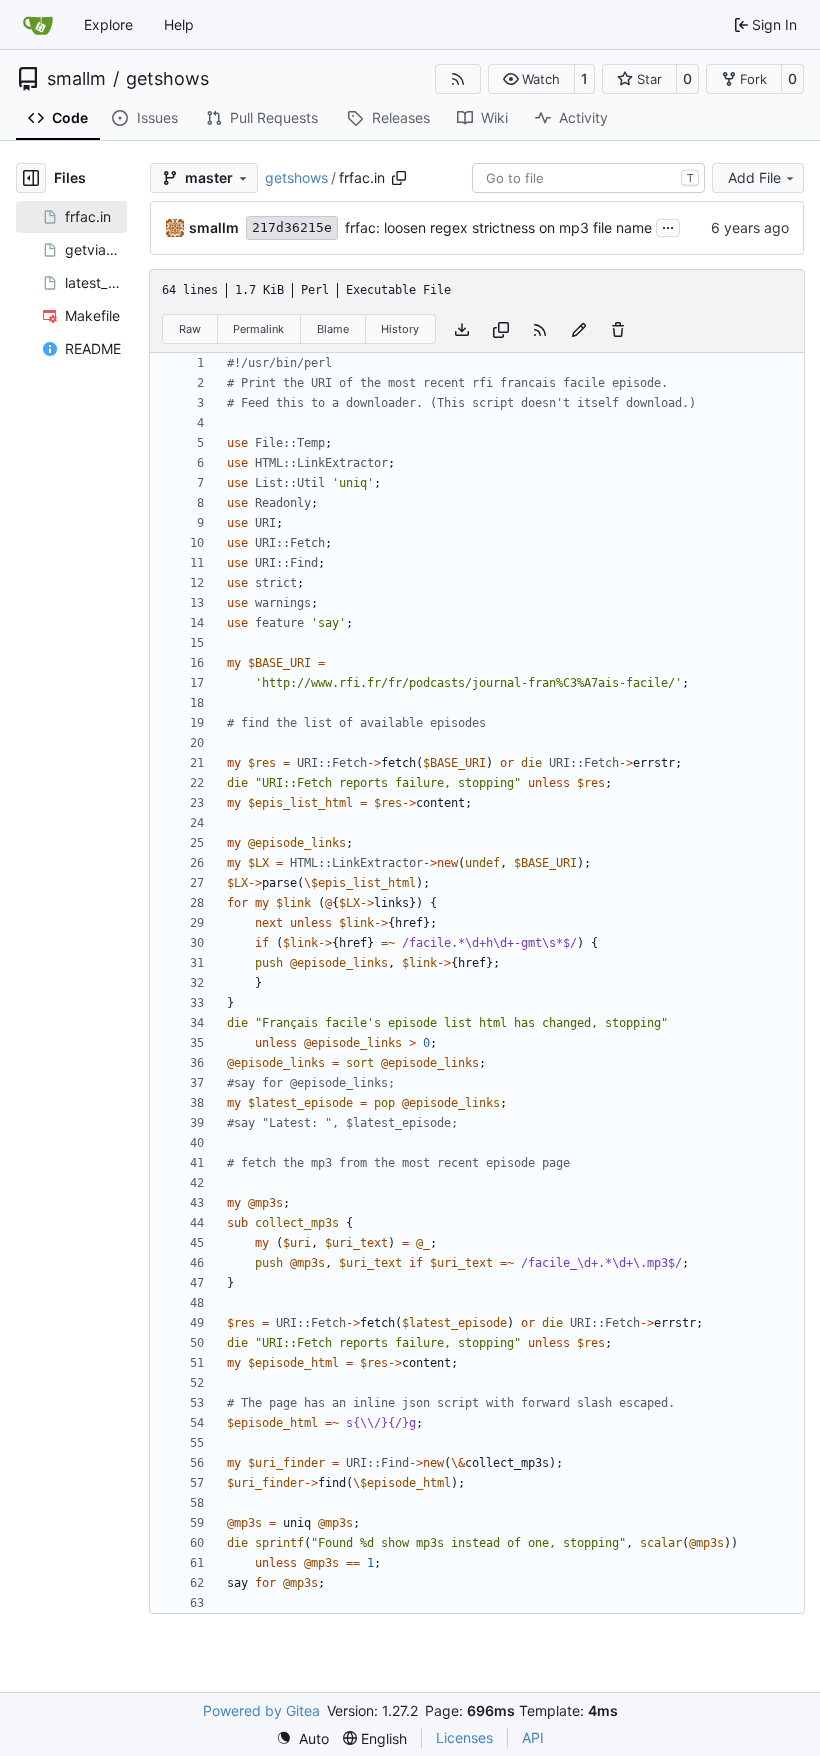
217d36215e (292, 227)
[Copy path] (399, 178)
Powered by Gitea (261, 1710)
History (400, 329)
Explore (108, 24)
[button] (531, 79)
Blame (333, 329)
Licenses (464, 1737)
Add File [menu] (754, 177)
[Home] (38, 25)
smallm (76, 79)
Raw (190, 329)
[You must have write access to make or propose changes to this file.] (618, 328)
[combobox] (588, 178)
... (668, 225)
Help (179, 24)
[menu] (302, 1738)
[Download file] (462, 328)
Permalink (258, 329)
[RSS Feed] (458, 79)
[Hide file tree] (31, 178)
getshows (167, 79)
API (533, 1737)
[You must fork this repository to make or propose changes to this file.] (579, 328)
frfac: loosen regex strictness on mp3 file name (498, 227)
